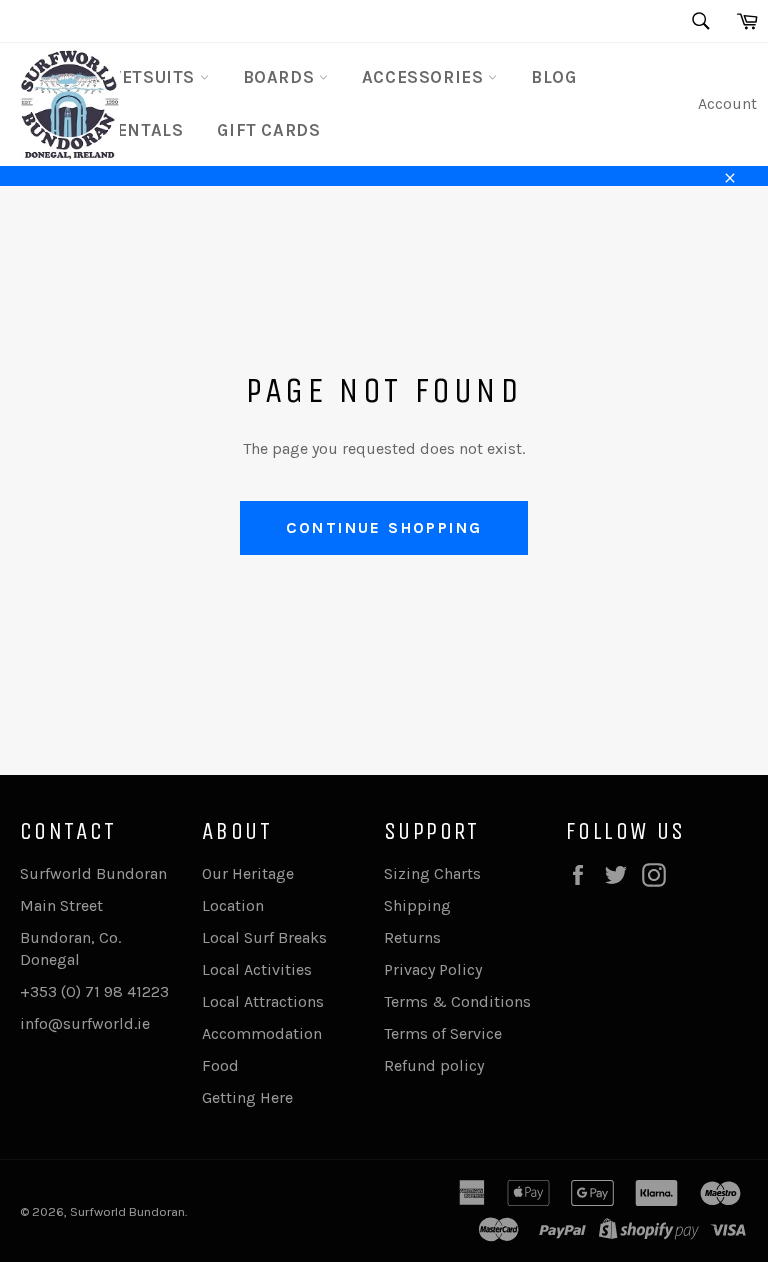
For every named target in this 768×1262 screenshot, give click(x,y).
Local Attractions (263, 1001)
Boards (281, 77)
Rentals (144, 130)
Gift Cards (268, 130)
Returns (412, 937)
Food (220, 1065)
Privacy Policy (433, 969)
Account (727, 103)
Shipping (417, 905)
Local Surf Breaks (264, 937)
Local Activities (257, 969)
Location (233, 905)
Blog (553, 77)
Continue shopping (384, 527)
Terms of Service (443, 1033)
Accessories (425, 77)
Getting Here (247, 1097)
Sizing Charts (432, 873)
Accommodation (262, 1033)
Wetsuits (152, 77)
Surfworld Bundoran (127, 1211)
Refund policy (434, 1065)
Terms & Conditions (457, 1001)
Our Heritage (248, 873)
